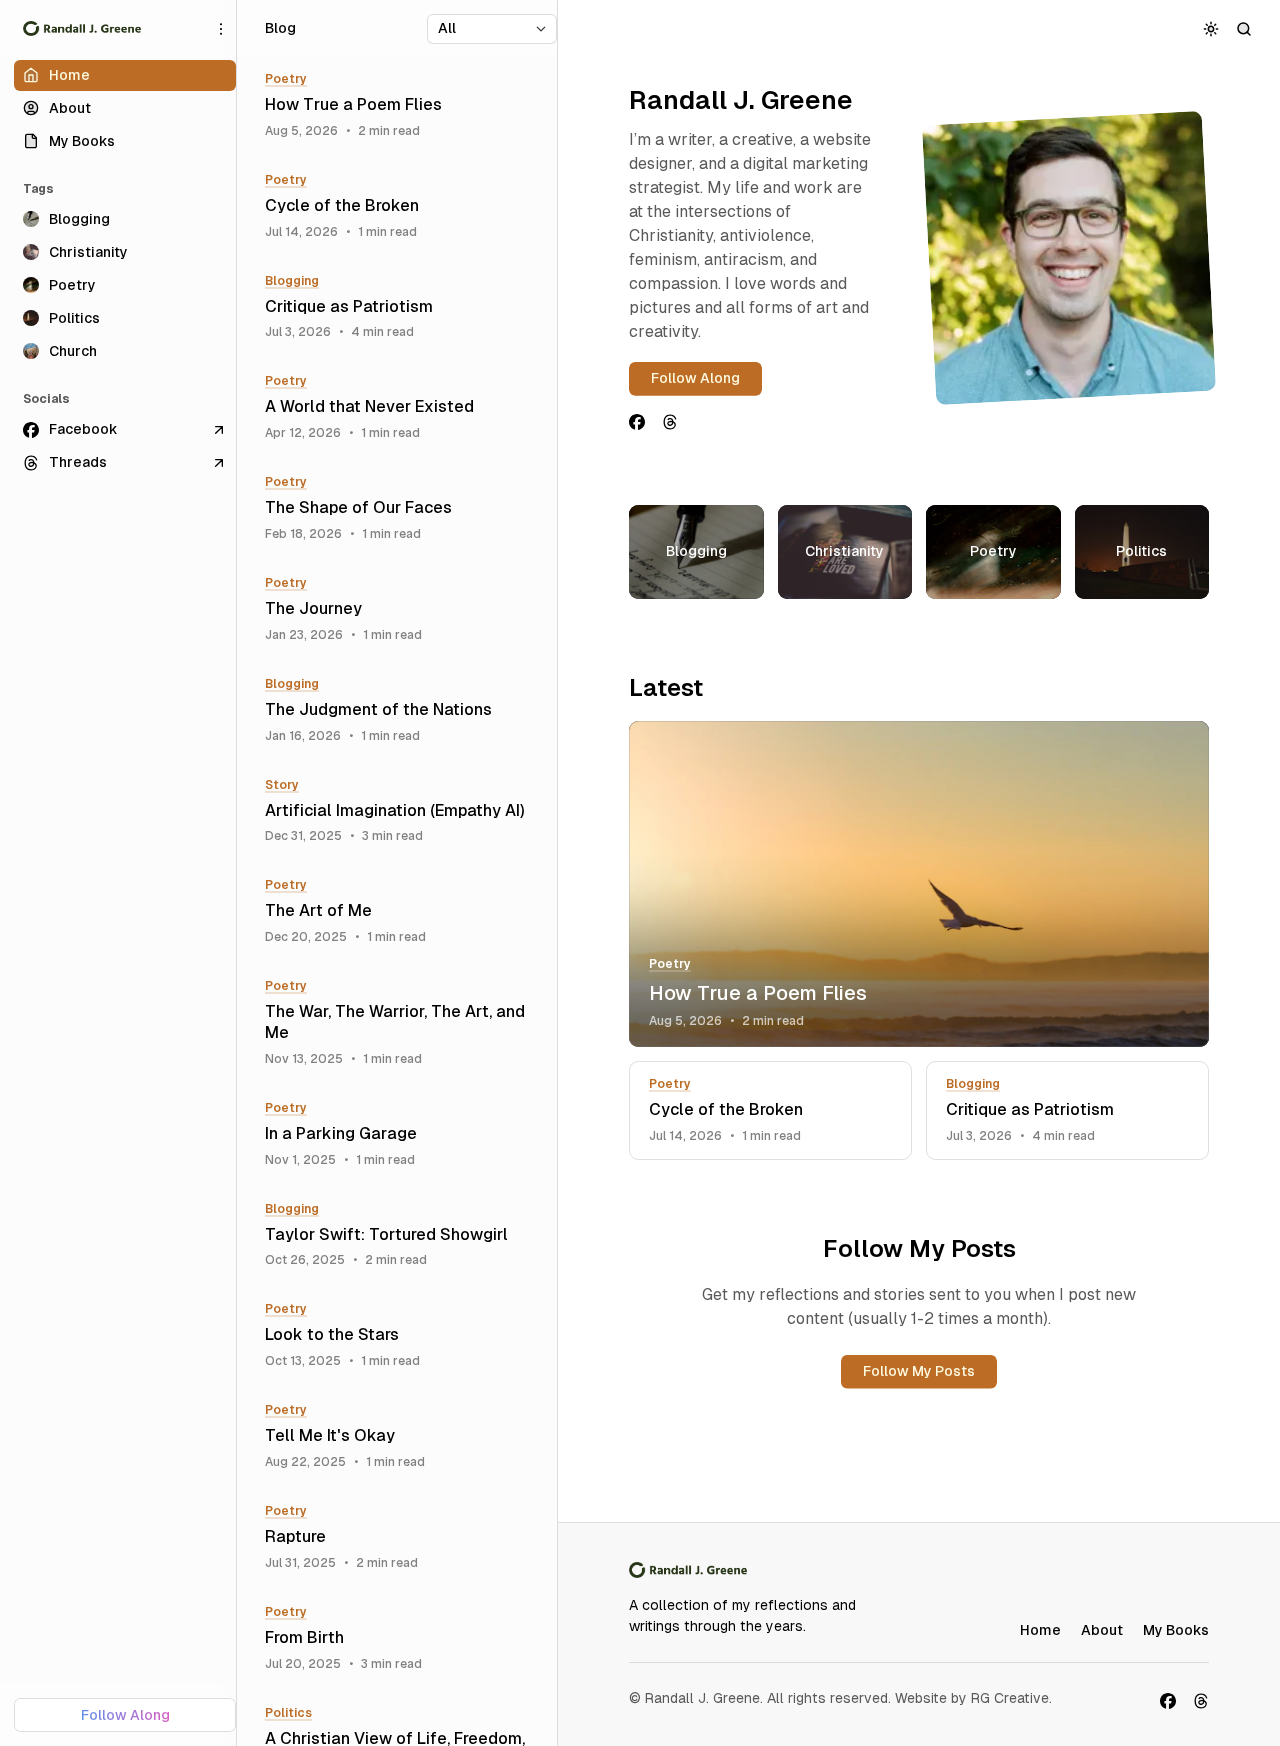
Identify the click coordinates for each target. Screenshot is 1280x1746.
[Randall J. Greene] (82, 29)
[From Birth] (404, 1638)
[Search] (1244, 28)
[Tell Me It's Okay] (404, 1436)
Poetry (670, 964)
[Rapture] (404, 1537)
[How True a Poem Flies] (919, 884)
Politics (288, 1713)
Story (282, 785)
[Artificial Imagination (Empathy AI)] (404, 811)
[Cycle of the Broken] (770, 1110)
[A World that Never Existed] (404, 407)
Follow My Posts (919, 1371)
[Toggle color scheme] (1211, 28)
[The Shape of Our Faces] (404, 508)
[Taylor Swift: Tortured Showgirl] (404, 1235)
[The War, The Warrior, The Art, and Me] (404, 1023)
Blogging (973, 1084)
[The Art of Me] (404, 911)
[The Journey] (404, 609)
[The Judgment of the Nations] (404, 710)
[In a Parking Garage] (404, 1134)
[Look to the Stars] (404, 1335)
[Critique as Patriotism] (1067, 1110)
